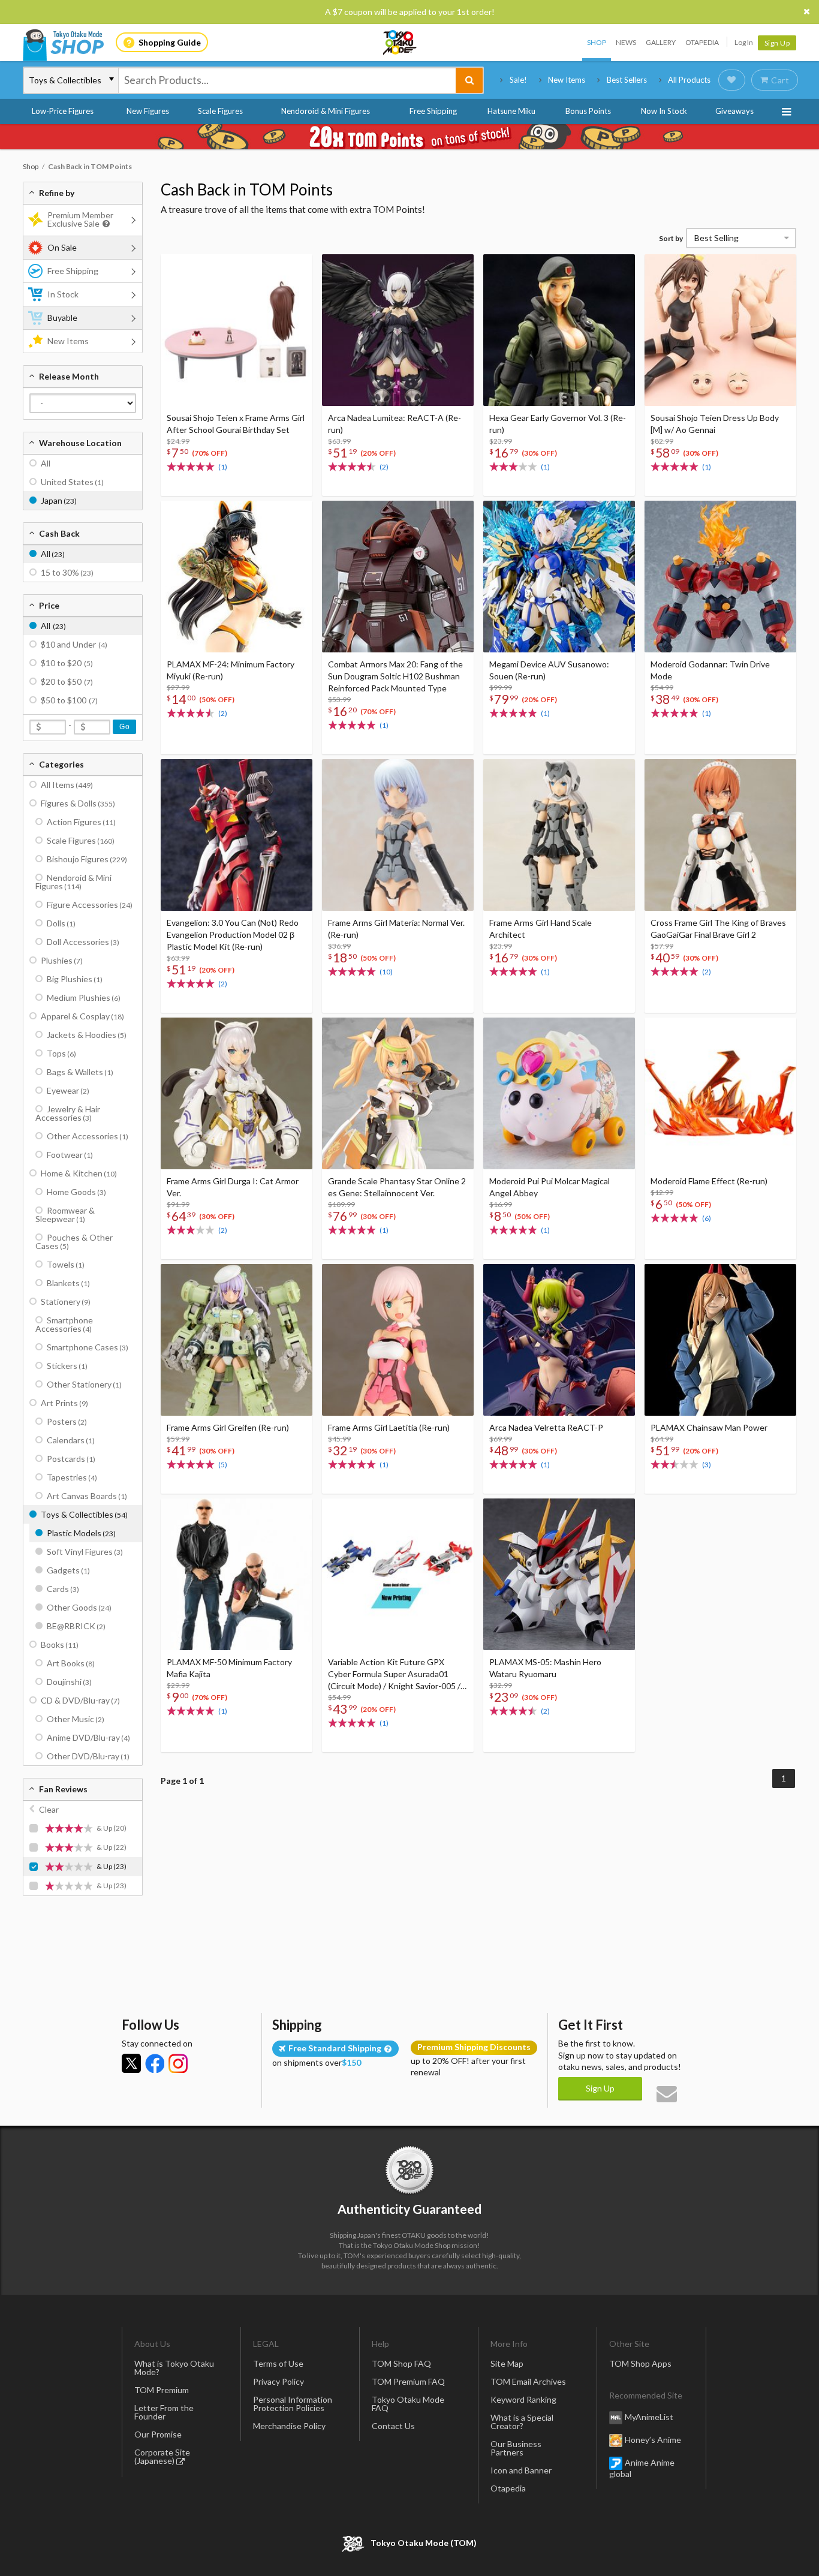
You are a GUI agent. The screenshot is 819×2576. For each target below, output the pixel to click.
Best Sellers (627, 80)
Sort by (671, 238)
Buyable (62, 318)
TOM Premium (162, 2390)
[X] (131, 2063)
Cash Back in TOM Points (247, 189)
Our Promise (158, 2434)
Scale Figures (220, 111)
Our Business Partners (516, 2448)
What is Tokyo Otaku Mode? (174, 2368)
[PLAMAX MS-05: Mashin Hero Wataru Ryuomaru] (559, 1574)
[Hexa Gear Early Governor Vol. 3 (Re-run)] (559, 330)
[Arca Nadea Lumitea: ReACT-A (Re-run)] (398, 330)
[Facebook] (155, 2063)
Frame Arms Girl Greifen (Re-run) (228, 1427)
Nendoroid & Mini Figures (326, 111)
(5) (223, 1465)
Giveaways (734, 111)
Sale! (518, 80)
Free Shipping (433, 111)
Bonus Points (588, 111)
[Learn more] (105, 224)
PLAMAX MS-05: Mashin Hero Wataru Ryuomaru (545, 1668)
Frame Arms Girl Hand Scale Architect (541, 929)
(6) (707, 1218)
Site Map (507, 2363)
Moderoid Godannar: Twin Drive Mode (710, 670)
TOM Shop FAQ (401, 2363)
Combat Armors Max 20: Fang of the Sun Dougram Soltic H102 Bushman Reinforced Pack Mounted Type (395, 676)
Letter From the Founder (164, 2412)
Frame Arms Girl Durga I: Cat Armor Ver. (233, 1187)
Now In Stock (664, 111)
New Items (567, 80)
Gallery (661, 42)
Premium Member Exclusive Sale (80, 219)
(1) (223, 467)
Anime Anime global (642, 2468)
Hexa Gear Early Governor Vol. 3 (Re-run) (558, 424)
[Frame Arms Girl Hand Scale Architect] (559, 835)
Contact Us (393, 2426)
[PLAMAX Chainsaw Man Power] (720, 1340)
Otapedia (702, 42)
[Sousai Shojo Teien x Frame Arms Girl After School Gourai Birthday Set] (237, 330)
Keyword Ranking (523, 2399)
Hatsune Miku (511, 111)
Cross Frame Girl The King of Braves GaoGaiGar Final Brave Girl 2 (718, 929)
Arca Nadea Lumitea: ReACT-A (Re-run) (395, 424)
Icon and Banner (521, 2470)
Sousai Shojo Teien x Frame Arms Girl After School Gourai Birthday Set (236, 424)
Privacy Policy (278, 2381)
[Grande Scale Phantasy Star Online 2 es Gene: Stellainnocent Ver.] (398, 1093)
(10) (386, 972)
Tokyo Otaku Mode (401, 43)
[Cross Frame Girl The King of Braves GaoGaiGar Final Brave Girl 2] (720, 835)
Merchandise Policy (289, 2426)
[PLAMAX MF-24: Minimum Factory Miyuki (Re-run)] (237, 577)
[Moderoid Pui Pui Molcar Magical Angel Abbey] (559, 1093)
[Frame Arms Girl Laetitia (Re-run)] (398, 1340)
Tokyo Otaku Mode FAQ (408, 2404)
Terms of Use (278, 2363)
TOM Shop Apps (640, 2363)
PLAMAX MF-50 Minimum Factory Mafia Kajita (229, 1668)
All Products (689, 80)
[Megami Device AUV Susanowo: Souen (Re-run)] (559, 577)
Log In (744, 42)
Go (124, 727)
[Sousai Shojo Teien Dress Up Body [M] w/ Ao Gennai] (720, 330)
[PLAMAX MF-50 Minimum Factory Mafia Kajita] (237, 1574)
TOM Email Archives (528, 2381)
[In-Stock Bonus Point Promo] (409, 137)
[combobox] (287, 80)
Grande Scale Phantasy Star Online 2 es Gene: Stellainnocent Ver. (397, 1187)
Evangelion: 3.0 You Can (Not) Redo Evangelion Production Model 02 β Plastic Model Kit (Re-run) (233, 935)
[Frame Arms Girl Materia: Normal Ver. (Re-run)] (398, 835)
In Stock (63, 294)
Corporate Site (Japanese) (162, 2456)
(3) (707, 1465)
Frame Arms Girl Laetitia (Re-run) (389, 1427)
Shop (597, 42)
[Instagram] (178, 2063)
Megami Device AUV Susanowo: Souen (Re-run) (549, 670)
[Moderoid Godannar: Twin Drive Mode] (720, 577)
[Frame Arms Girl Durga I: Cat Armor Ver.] (237, 1093)
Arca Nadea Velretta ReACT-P (546, 1427)
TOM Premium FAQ (408, 2381)
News (626, 42)
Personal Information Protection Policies (293, 2404)
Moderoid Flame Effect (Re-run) (709, 1181)
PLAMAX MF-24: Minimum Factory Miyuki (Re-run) (231, 670)
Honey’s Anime (653, 2440)
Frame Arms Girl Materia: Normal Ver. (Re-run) (396, 929)
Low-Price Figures (63, 111)
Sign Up (777, 43)
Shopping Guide (170, 42)
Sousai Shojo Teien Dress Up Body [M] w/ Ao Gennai (715, 424)
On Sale (62, 247)
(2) (384, 467)
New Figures (148, 111)
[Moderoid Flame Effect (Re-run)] (720, 1093)
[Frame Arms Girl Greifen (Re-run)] (237, 1340)
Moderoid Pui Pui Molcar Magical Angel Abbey (549, 1187)
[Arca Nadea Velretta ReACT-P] (559, 1340)
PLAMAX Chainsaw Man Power (709, 1427)
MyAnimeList (649, 2417)
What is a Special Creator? (522, 2422)
